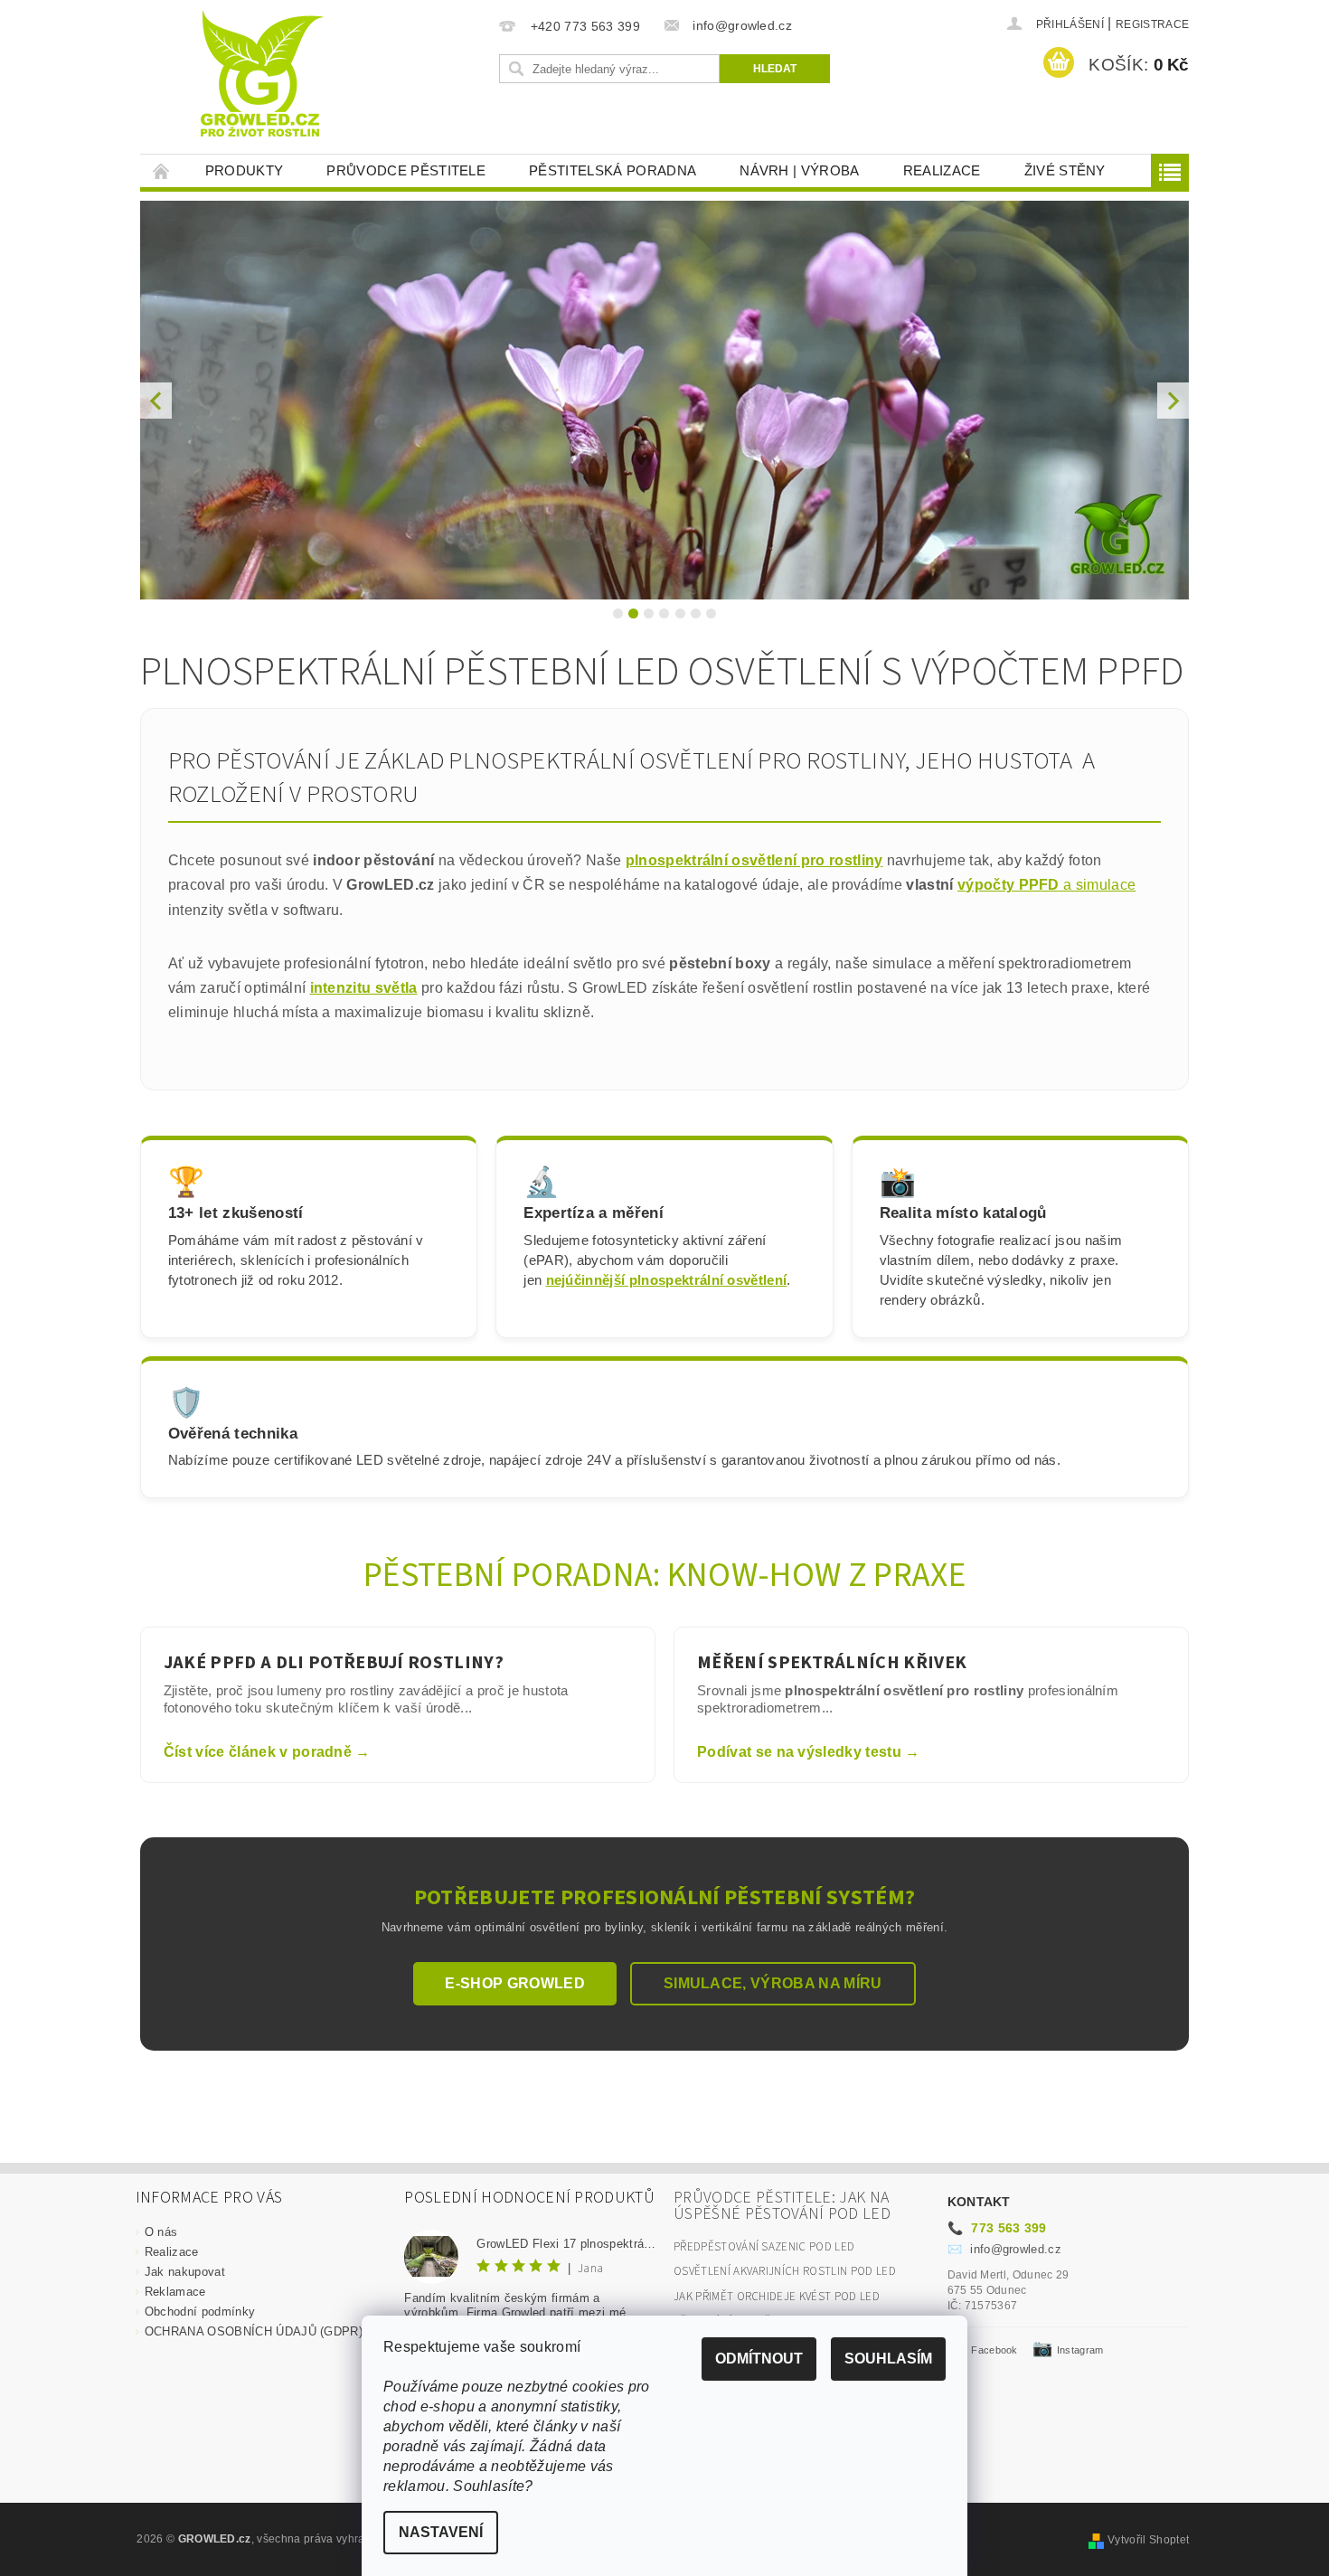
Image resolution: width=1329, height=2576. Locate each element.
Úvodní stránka (162, 170)
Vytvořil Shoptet (1148, 2540)
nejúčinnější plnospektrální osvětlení (667, 1280)
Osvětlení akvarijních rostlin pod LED (785, 2271)
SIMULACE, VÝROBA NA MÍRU (773, 1983)
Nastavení (441, 2532)
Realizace (942, 170)
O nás (161, 2232)
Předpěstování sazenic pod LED (764, 2247)
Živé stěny (1065, 170)
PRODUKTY (245, 170)
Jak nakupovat (185, 2272)
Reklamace (175, 2292)
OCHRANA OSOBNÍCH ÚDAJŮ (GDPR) (254, 2331)
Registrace (1152, 24)
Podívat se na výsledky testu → (809, 1752)
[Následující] (1173, 400)
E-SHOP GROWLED (514, 1983)
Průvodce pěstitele (406, 170)
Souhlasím (888, 2359)
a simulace (1098, 885)
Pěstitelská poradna (613, 170)
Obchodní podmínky (200, 2312)
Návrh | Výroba (799, 170)
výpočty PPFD (1009, 885)
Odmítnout (759, 2359)
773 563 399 (997, 2228)
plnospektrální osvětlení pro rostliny (754, 860)
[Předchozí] (156, 400)
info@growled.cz (1004, 2249)
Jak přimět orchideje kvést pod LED (777, 2297)
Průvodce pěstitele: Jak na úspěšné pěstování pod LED (782, 2206)
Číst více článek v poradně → (267, 1752)
